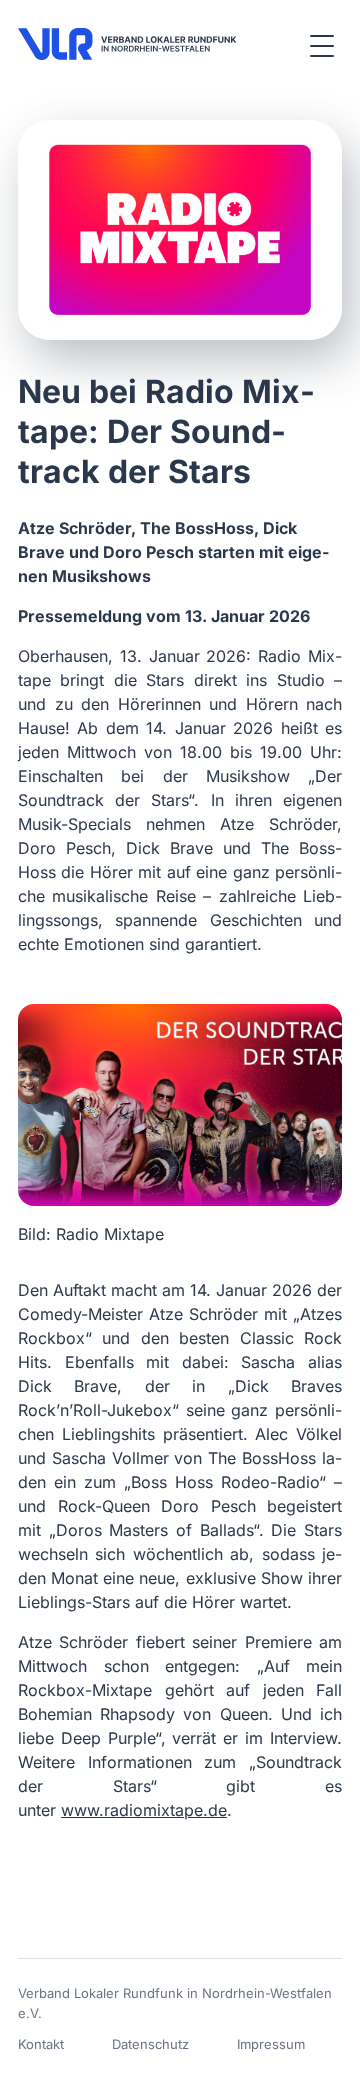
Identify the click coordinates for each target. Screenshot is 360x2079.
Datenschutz (150, 2044)
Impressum (271, 2044)
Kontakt (41, 2044)
